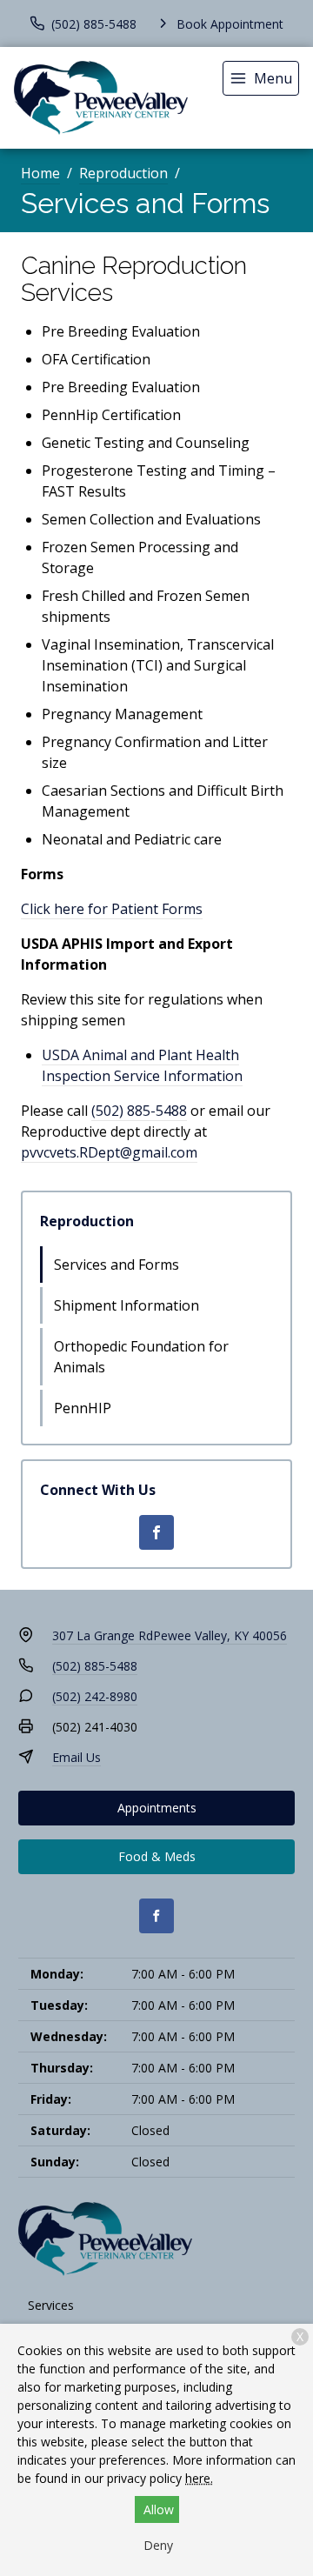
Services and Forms (117, 1265)
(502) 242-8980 (95, 1696)
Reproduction (123, 173)
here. (199, 2478)
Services (51, 2305)
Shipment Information (127, 1305)
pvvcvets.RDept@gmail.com (109, 1152)
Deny (158, 2545)
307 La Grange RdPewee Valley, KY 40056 (170, 1635)
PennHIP (83, 1408)
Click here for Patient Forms (112, 909)
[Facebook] (156, 1532)
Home (40, 173)
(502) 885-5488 (139, 1111)
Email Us (77, 1757)
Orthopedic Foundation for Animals (141, 1357)
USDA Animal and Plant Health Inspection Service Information (142, 1065)
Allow (159, 2509)
